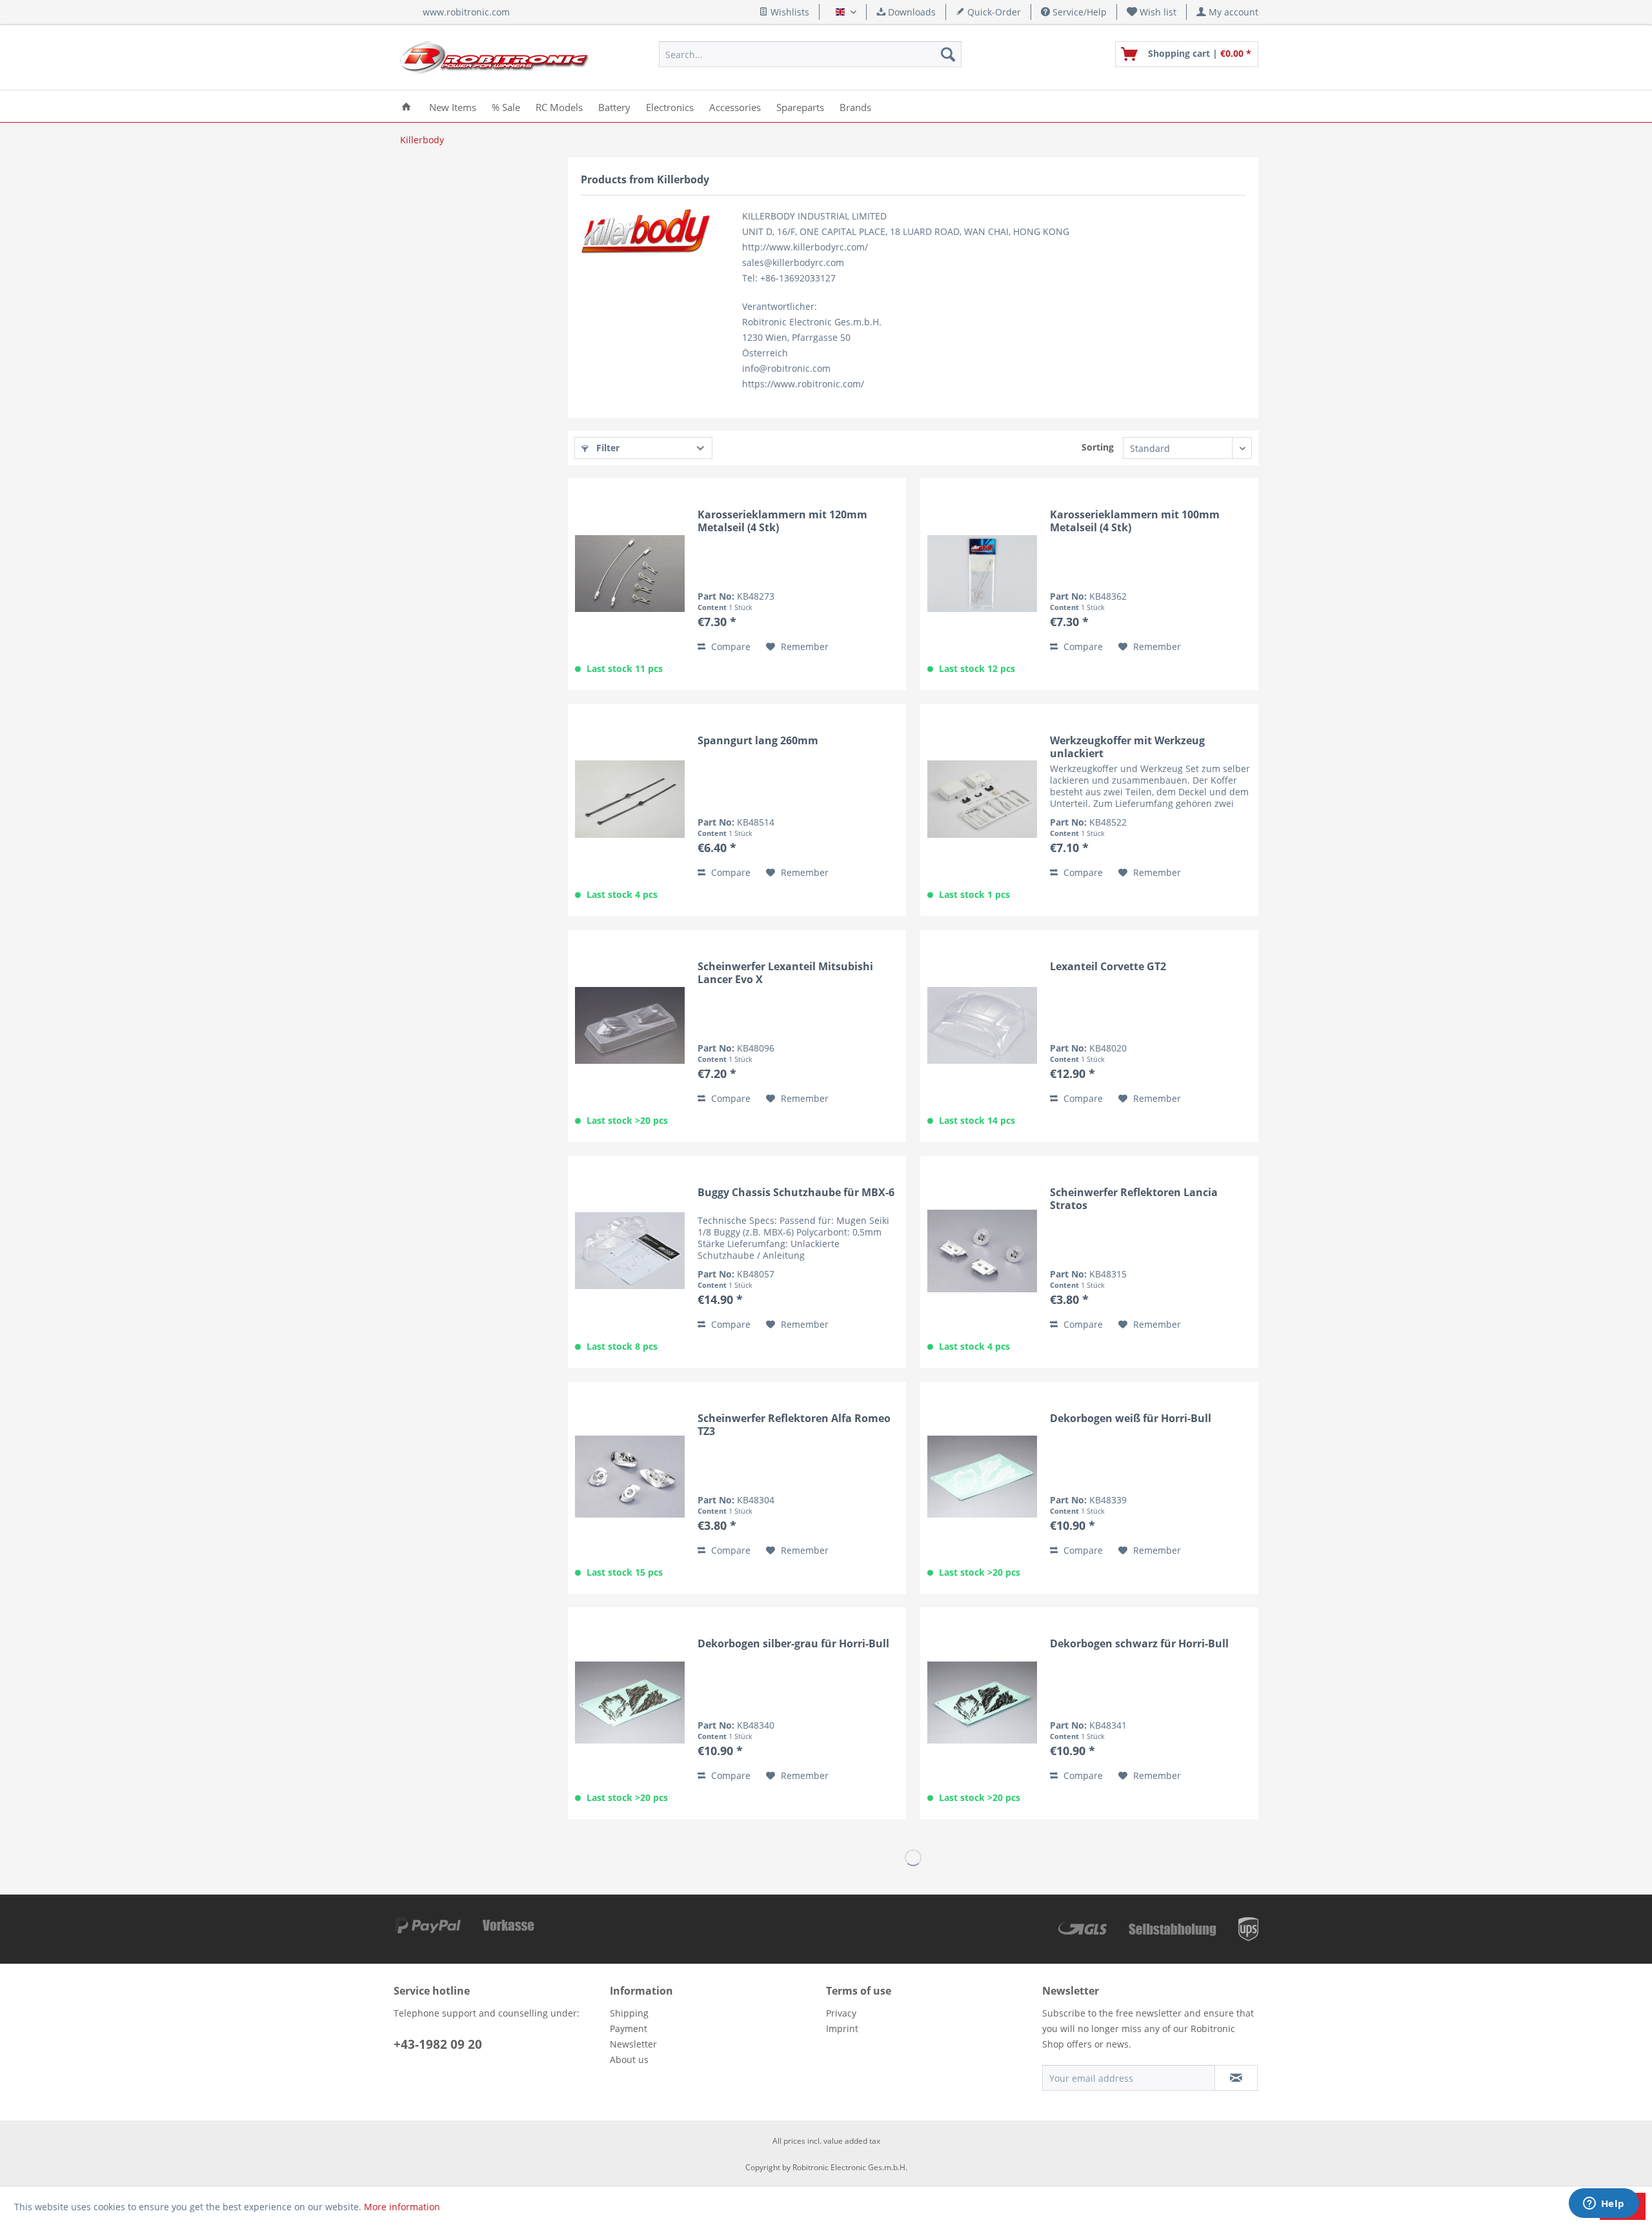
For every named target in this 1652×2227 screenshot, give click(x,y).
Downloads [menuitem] (911, 12)
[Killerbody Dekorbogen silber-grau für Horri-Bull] (630, 1702)
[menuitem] (1152, 12)
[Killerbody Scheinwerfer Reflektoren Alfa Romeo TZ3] (630, 1477)
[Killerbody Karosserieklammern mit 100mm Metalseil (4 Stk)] (982, 573)
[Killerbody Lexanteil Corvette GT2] (982, 1025)
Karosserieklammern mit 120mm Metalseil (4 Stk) (782, 521)
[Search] (948, 54)
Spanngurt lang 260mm (758, 741)
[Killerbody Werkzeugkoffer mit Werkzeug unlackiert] (982, 799)
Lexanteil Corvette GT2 (1108, 967)
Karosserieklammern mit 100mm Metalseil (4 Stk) (1135, 521)
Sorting (1098, 447)
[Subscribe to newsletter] (1236, 2078)
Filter (607, 448)
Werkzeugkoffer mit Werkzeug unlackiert (1127, 747)
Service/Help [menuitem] (1078, 12)
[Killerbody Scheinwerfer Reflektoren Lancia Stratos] (982, 1251)
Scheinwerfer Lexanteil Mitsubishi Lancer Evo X (785, 973)
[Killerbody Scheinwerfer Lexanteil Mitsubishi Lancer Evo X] (630, 1025)
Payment (629, 2029)
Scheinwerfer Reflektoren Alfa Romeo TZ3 (794, 1425)
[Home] (406, 106)
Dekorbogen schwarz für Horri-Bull (1139, 1644)
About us (629, 2059)
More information (402, 2207)
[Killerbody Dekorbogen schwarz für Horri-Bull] (982, 1702)
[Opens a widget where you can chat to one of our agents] (1604, 2204)
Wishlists (789, 12)
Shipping (629, 2013)
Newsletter (633, 2044)
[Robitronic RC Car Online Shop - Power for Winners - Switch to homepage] (494, 57)
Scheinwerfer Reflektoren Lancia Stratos (1134, 1199)
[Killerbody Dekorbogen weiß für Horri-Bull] (982, 1477)
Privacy (841, 2013)
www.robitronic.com (466, 12)
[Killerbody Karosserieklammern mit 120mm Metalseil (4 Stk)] (630, 573)
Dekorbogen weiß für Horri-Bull (1131, 1419)
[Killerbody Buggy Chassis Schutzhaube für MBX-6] (630, 1251)
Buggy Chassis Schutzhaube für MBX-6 (796, 1193)
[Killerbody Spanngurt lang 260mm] (630, 799)
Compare (730, 646)
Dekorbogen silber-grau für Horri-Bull (793, 1644)
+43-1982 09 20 (438, 2044)
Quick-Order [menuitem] (993, 12)
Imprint (842, 2029)
